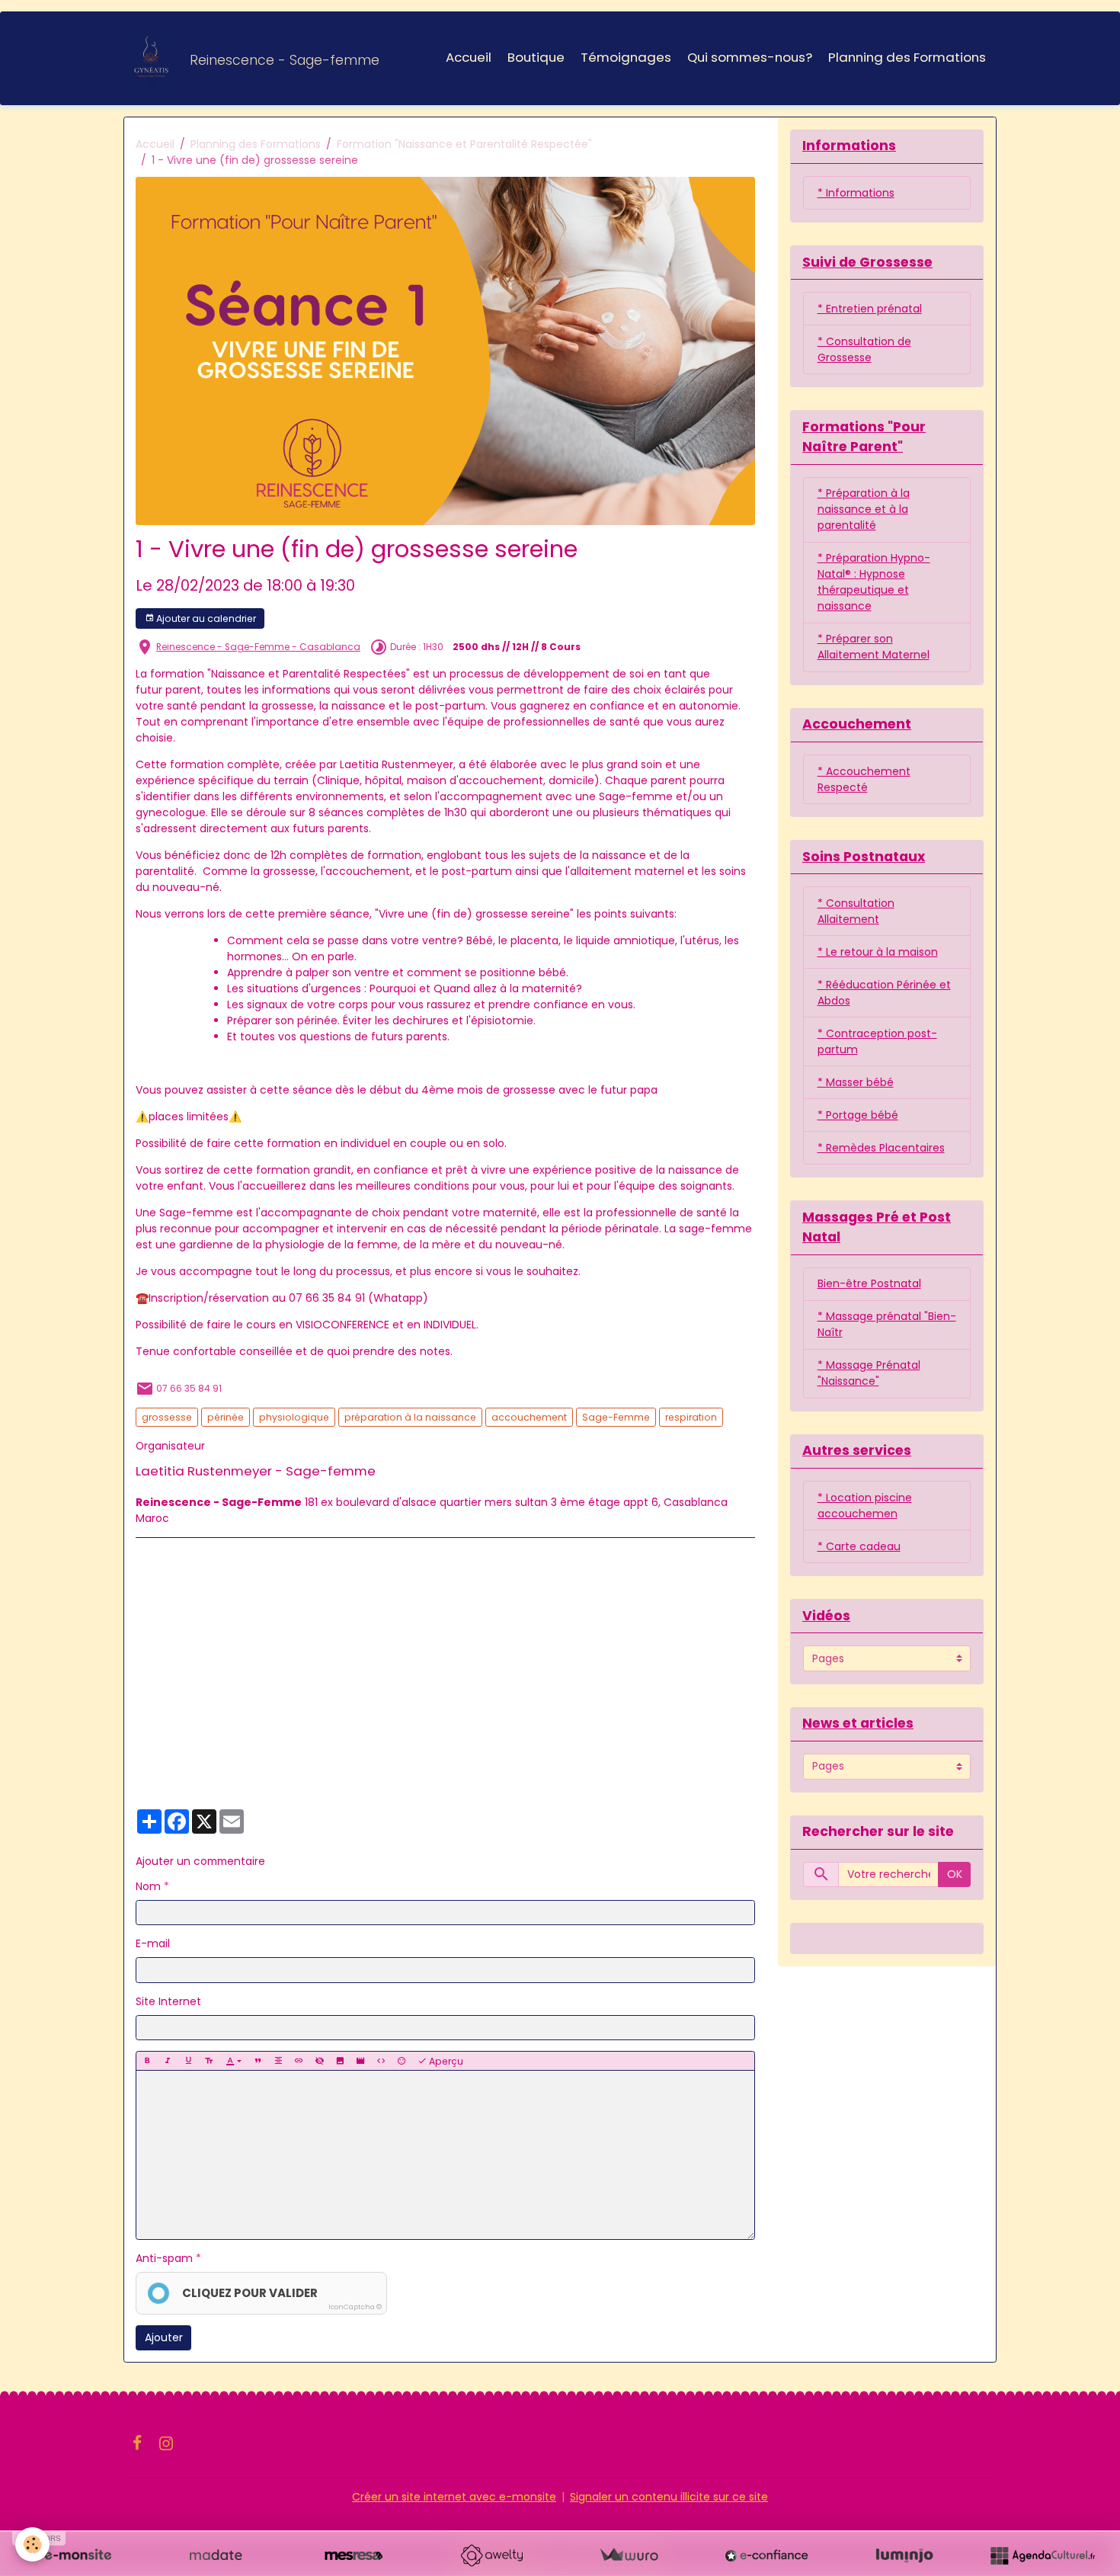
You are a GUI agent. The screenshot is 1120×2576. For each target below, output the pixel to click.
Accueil (469, 57)
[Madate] (216, 2555)
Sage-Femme (616, 1417)
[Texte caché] (319, 2061)
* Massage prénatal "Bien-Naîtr (887, 1324)
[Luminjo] (904, 2555)
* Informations (856, 193)
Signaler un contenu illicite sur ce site (669, 2497)
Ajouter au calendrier (205, 618)
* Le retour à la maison (878, 952)
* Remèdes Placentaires (881, 1148)
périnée (226, 1417)
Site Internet (168, 2001)
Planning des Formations (907, 57)
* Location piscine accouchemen (865, 1506)
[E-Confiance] (766, 2555)
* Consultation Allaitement (856, 911)
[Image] (340, 2061)
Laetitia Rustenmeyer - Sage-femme (256, 1471)
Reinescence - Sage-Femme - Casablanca (258, 647)
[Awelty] (491, 2555)
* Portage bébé (858, 1115)
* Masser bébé (856, 1082)
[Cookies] (32, 2544)
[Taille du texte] (209, 2061)
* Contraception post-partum (877, 1041)
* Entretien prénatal (870, 309)
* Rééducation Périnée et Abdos (884, 993)
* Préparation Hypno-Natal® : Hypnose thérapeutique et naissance (874, 582)
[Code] (381, 2061)
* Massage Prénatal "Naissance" (869, 1373)
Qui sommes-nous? (750, 57)
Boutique (536, 57)
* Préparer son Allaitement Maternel (874, 647)
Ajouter (164, 2337)
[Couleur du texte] (234, 2061)
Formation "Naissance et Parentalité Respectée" (464, 144)
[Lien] (299, 2061)
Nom (148, 1886)
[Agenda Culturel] (1042, 2555)
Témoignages (626, 57)
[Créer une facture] (629, 2555)
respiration (691, 1417)
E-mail (153, 1943)
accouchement (529, 1417)
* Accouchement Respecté (864, 779)
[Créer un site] (78, 2555)
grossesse (167, 1417)
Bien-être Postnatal (869, 1283)
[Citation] (258, 2061)
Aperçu (445, 2061)
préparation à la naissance (410, 1417)
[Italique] (168, 2061)
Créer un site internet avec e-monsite (454, 2497)
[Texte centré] (278, 2061)
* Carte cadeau (859, 1546)
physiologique (294, 1417)
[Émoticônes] (402, 2061)
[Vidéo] (360, 2061)
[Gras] (147, 2061)
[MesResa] (354, 2555)
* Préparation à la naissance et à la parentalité (864, 509)
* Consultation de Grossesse (864, 349)
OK (955, 1874)
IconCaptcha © (355, 2307)
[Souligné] (188, 2061)
